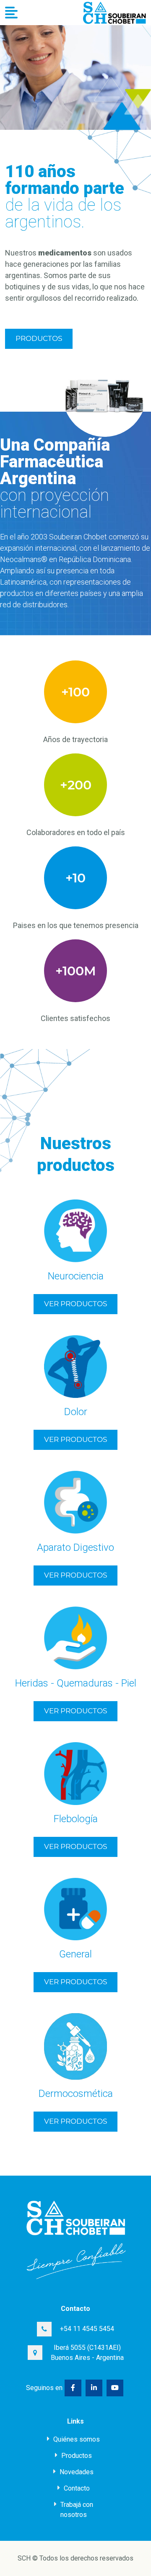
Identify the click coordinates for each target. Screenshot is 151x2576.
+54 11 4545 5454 (87, 2329)
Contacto (76, 2488)
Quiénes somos (76, 2439)
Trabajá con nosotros (76, 2510)
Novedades (76, 2472)
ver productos (75, 1304)
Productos (39, 338)
